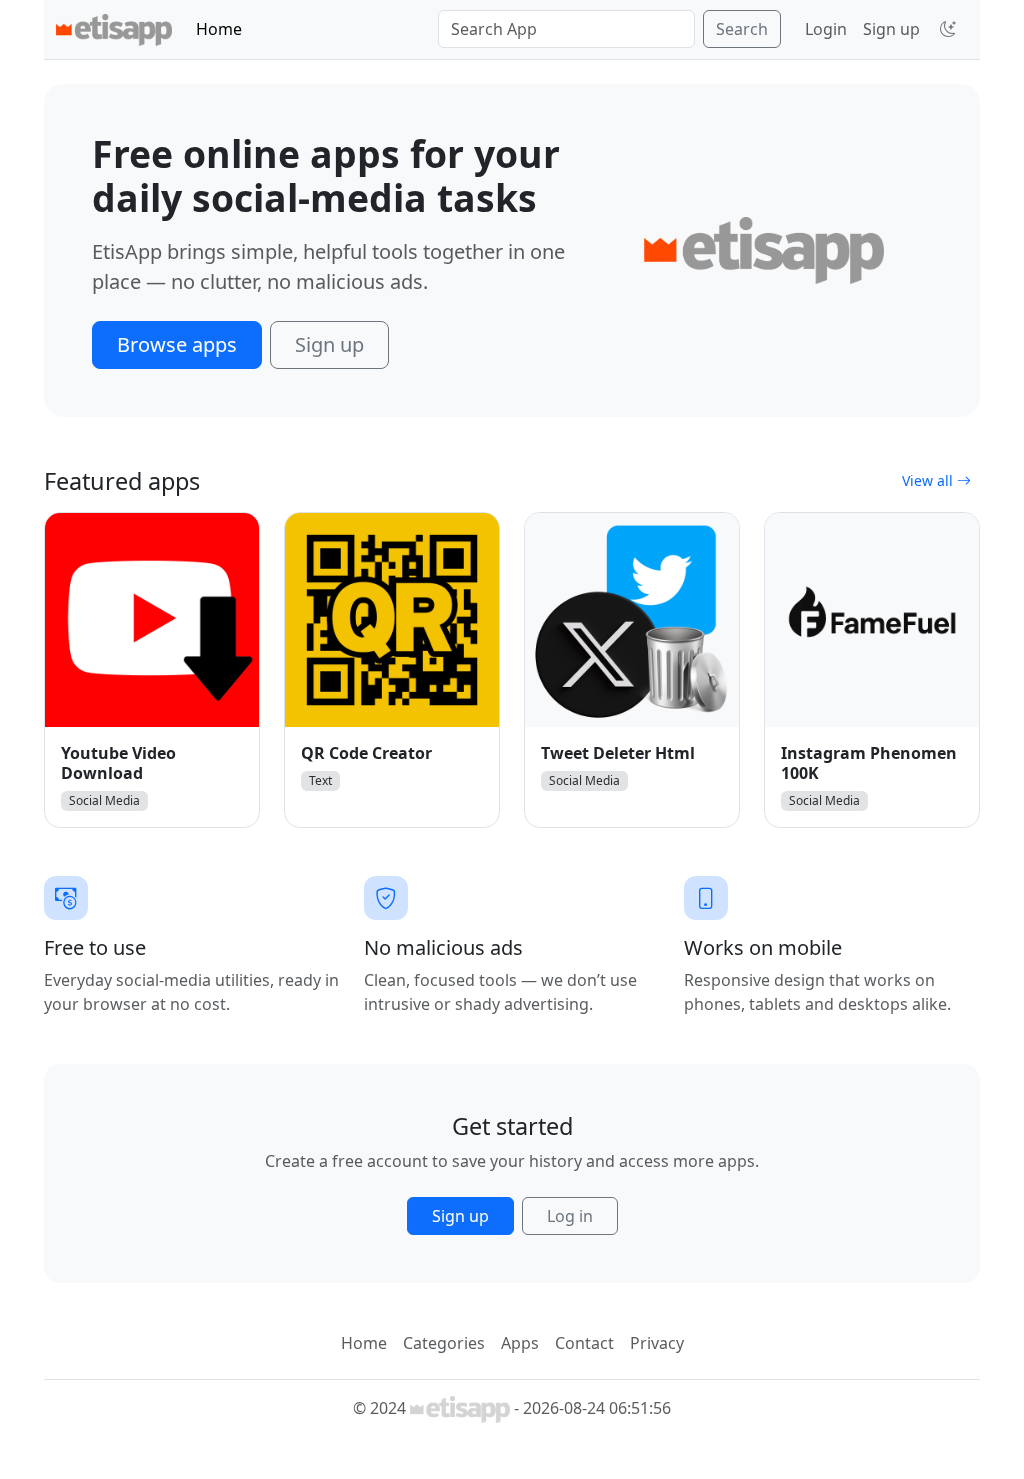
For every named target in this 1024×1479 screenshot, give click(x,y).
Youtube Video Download (118, 763)
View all (929, 480)
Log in (570, 1216)
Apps (520, 1343)
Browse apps (177, 344)
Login (826, 29)
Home (219, 29)
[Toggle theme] (948, 29)
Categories (444, 1343)
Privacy (657, 1343)
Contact (584, 1343)
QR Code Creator (366, 753)
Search (742, 29)
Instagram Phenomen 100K (869, 763)
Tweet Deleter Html (618, 753)
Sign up (891, 29)
